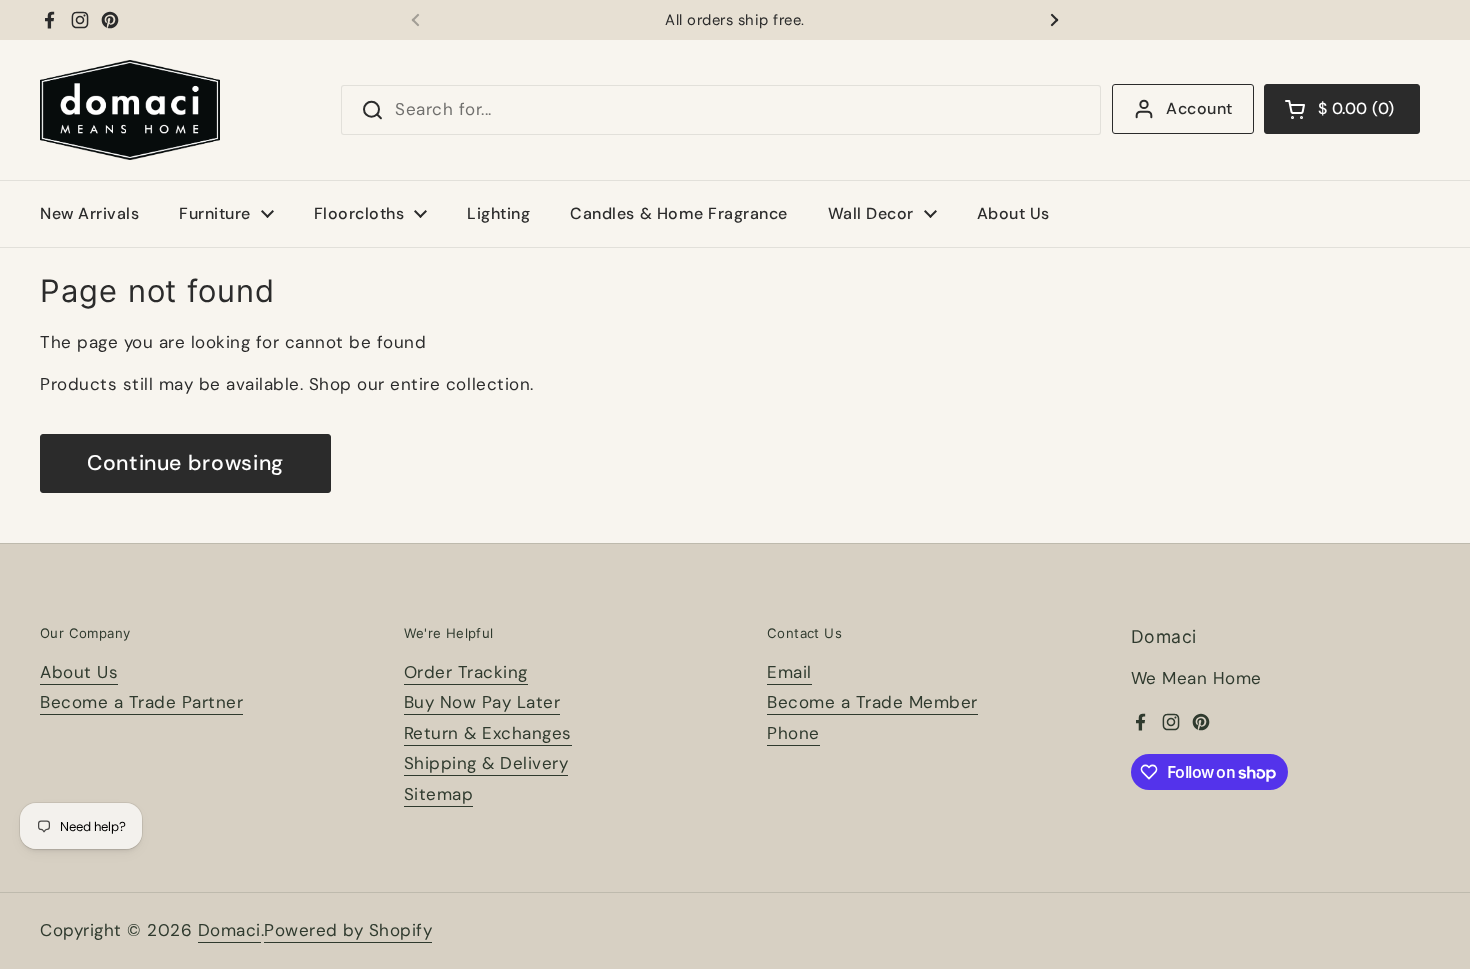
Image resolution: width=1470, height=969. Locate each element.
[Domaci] (130, 110)
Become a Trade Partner (141, 702)
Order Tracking (466, 672)
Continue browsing (185, 463)
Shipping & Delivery (486, 763)
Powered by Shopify (348, 930)
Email (789, 672)
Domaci (229, 930)
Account (1199, 108)
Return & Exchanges (488, 733)
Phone (793, 733)
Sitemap (439, 794)
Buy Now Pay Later (482, 702)
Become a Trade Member (872, 702)
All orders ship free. (735, 20)
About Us (79, 672)
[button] (1342, 109)
